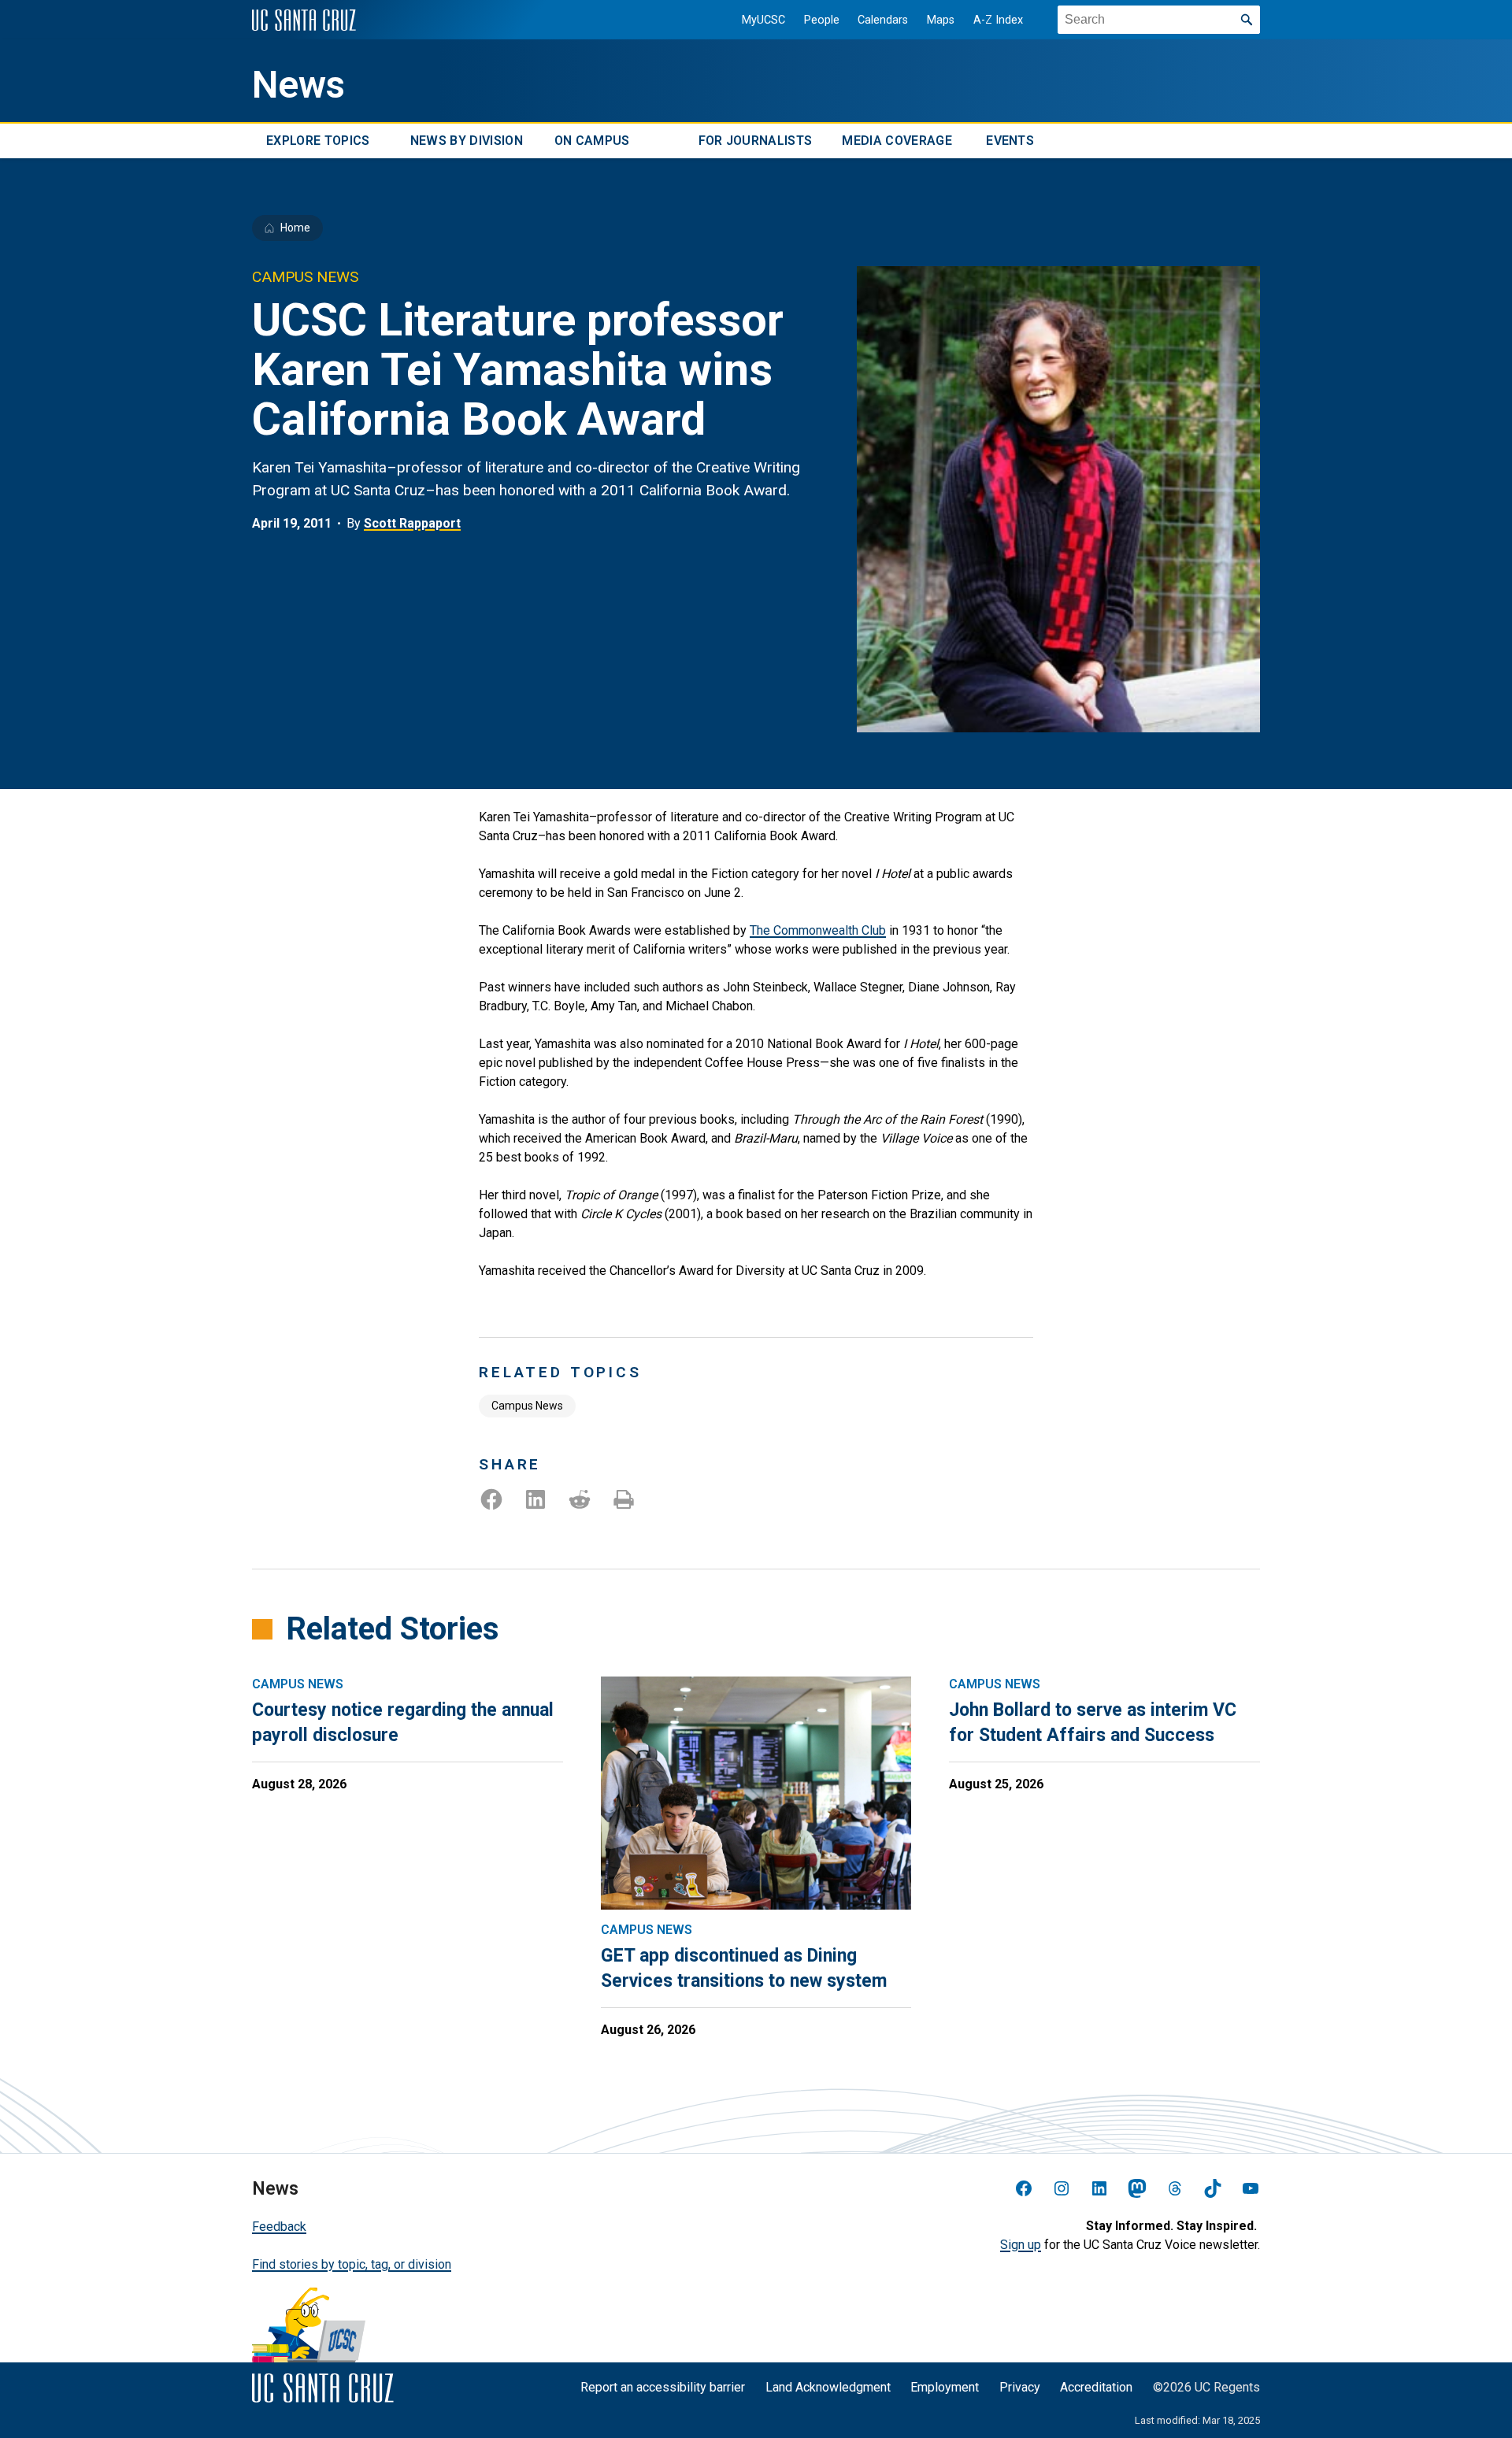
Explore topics (318, 141)
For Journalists (756, 141)
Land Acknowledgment (828, 2387)
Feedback (279, 2227)
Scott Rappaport (412, 523)
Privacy (1020, 2387)
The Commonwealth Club (818, 930)
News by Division (467, 141)
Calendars (883, 20)
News (298, 85)
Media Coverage (897, 141)
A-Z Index (998, 20)
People (822, 20)
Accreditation (1096, 2387)
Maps (941, 20)
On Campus (592, 141)
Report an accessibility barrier (663, 2387)
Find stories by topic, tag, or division (352, 2264)
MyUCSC (763, 20)
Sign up (1021, 2245)
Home (295, 228)
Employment (945, 2387)
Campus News (527, 1406)
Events (1010, 141)
